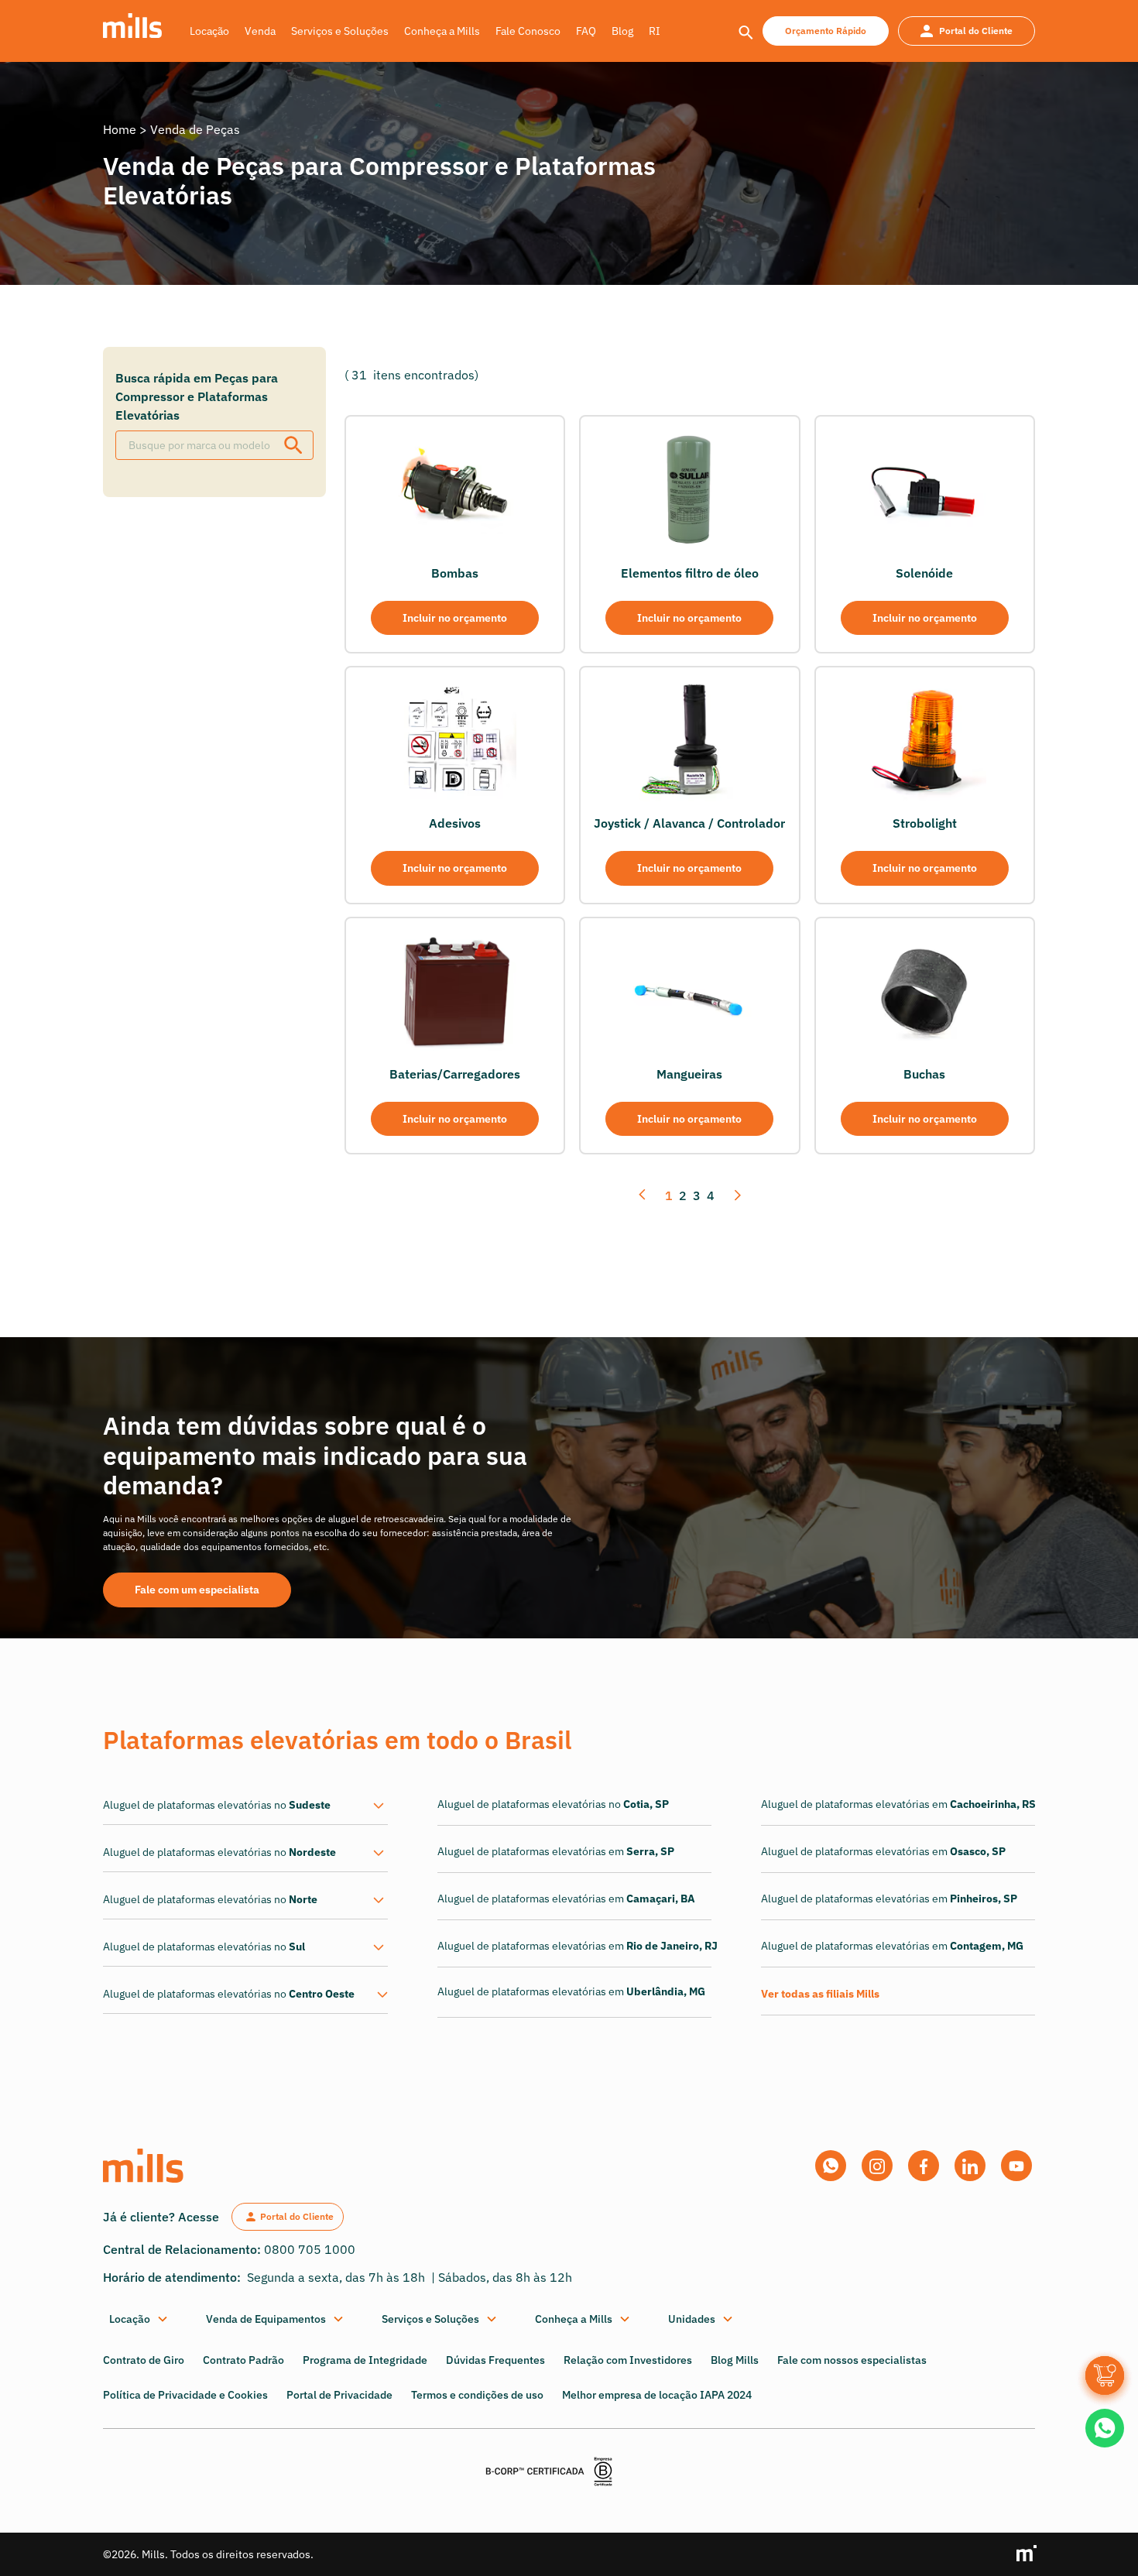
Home (120, 129)
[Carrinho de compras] (1105, 2375)
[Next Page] (736, 1196)
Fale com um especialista (197, 1590)
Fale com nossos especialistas (852, 2360)
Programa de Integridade (365, 2360)
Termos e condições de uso (477, 2395)
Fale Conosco (528, 31)
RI (655, 31)
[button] (139, 2319)
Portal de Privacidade (339, 2395)
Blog (622, 31)
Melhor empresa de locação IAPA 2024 (657, 2395)
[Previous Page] (644, 1196)
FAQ (586, 31)
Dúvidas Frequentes (495, 2360)
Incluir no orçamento (455, 618)
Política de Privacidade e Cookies (185, 2395)
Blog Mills (735, 2360)
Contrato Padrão (243, 2360)
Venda (260, 31)
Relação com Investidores (628, 2360)
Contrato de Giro (144, 2360)
